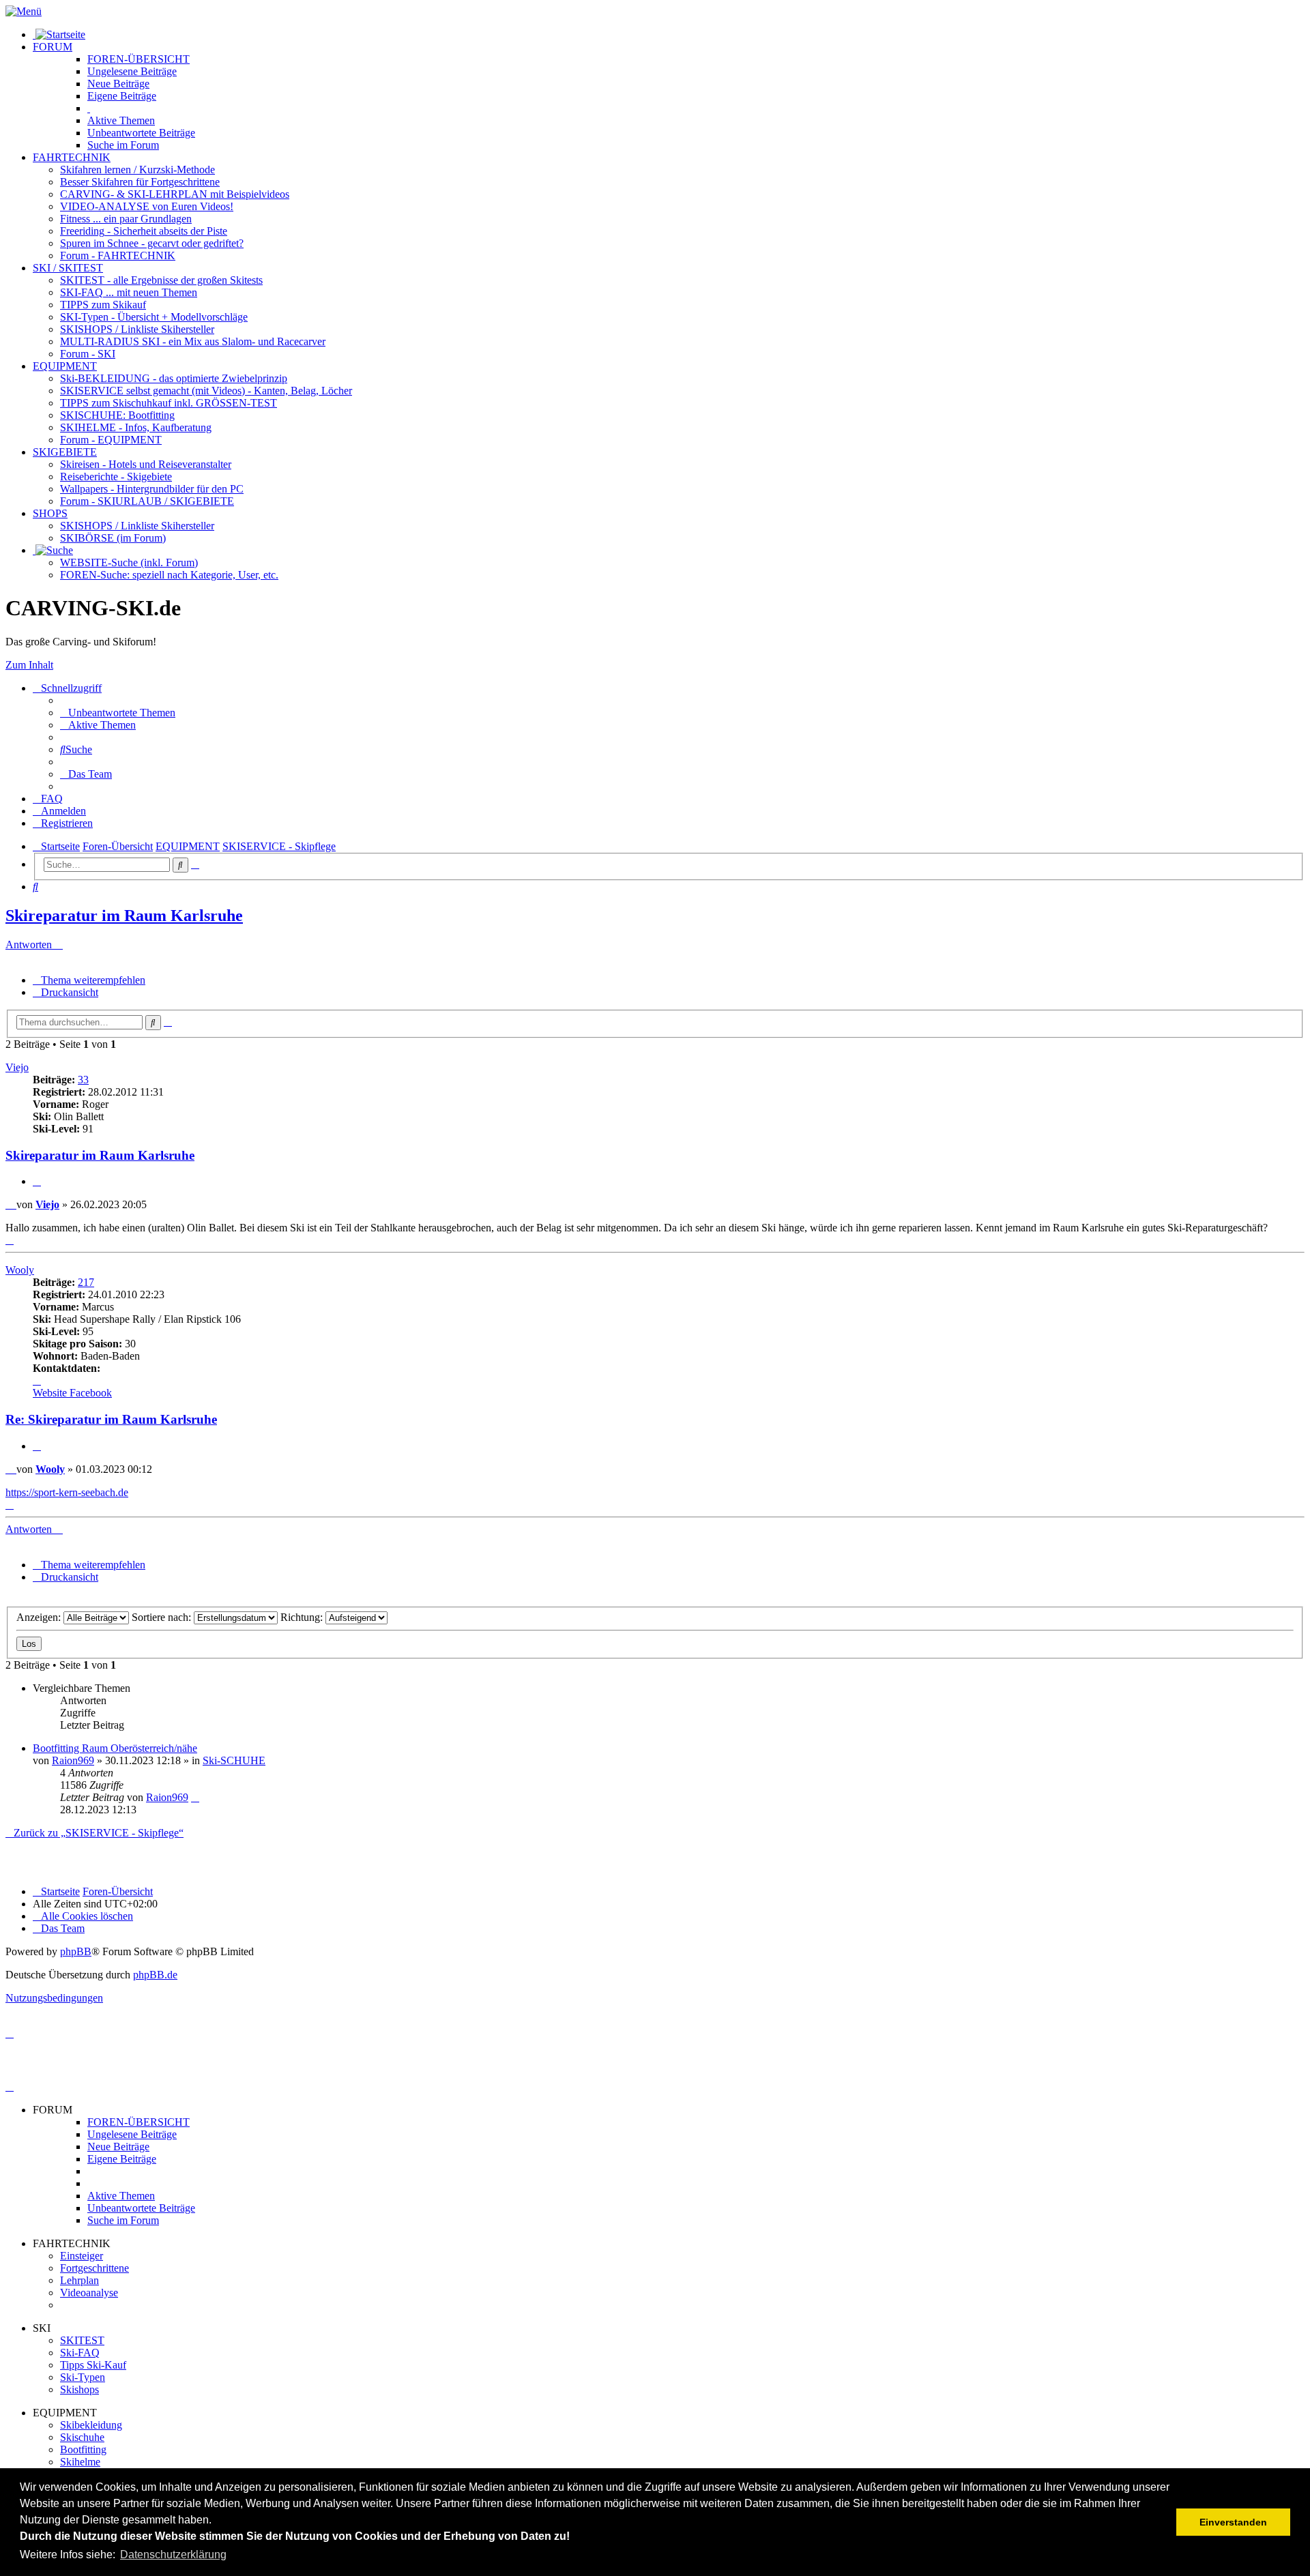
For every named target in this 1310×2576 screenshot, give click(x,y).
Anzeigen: (40, 1617)
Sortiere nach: (163, 1617)
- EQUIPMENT (111, 440)
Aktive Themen (121, 2196)
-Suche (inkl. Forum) (129, 562)
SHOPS (50, 513)
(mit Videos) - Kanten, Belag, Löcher (206, 391)
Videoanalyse (89, 2293)
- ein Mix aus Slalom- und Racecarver (193, 341)
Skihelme (80, 2462)
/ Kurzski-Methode (137, 170)
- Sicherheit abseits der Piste (144, 231)
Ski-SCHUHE (234, 1760)
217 (86, 1282)
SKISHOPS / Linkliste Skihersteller (137, 526)
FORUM (53, 47)
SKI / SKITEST (68, 268)
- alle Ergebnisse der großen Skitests (161, 280)
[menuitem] (118, 713)
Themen (121, 120)
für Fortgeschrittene (140, 182)
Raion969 (73, 1760)
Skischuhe (82, 2437)
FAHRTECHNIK (72, 157)
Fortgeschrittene (94, 2268)
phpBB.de (155, 1975)
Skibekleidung (91, 2425)
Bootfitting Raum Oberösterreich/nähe (115, 1748)
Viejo (17, 1067)
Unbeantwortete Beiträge (141, 2208)
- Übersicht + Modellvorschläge (154, 317)
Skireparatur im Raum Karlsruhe (124, 916)
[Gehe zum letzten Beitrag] (195, 1797)
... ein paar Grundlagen (126, 219)
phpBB (76, 1951)
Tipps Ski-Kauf (93, 2365)
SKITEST (82, 2340)
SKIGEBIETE (65, 452)
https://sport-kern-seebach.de (67, 1492)
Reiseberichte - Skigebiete (116, 477)
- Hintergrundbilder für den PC (152, 489)
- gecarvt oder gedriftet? (152, 243)
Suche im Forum (123, 145)
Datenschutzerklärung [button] (173, 2555)
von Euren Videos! (147, 206)
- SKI (88, 354)
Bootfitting (117, 415)
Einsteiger (82, 2256)
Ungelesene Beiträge (132, 2134)
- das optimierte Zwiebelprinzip (174, 378)
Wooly (20, 1270)
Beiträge (132, 71)
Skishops (79, 2389)
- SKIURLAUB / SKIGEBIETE (147, 501)
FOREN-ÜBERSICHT (139, 59)
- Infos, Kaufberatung (136, 427)
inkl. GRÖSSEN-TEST (169, 403)
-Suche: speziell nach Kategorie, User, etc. (169, 575)
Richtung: (303, 1617)
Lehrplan (79, 2280)
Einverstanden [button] (1233, 2522)
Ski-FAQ (80, 2353)
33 (83, 1080)
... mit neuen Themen (129, 292)
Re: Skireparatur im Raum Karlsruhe (111, 1419)
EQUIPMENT (65, 366)
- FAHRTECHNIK (118, 255)
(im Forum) (113, 538)
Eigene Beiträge (122, 2159)
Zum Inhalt (29, 665)
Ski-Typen (83, 2377)
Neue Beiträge (118, 2147)
